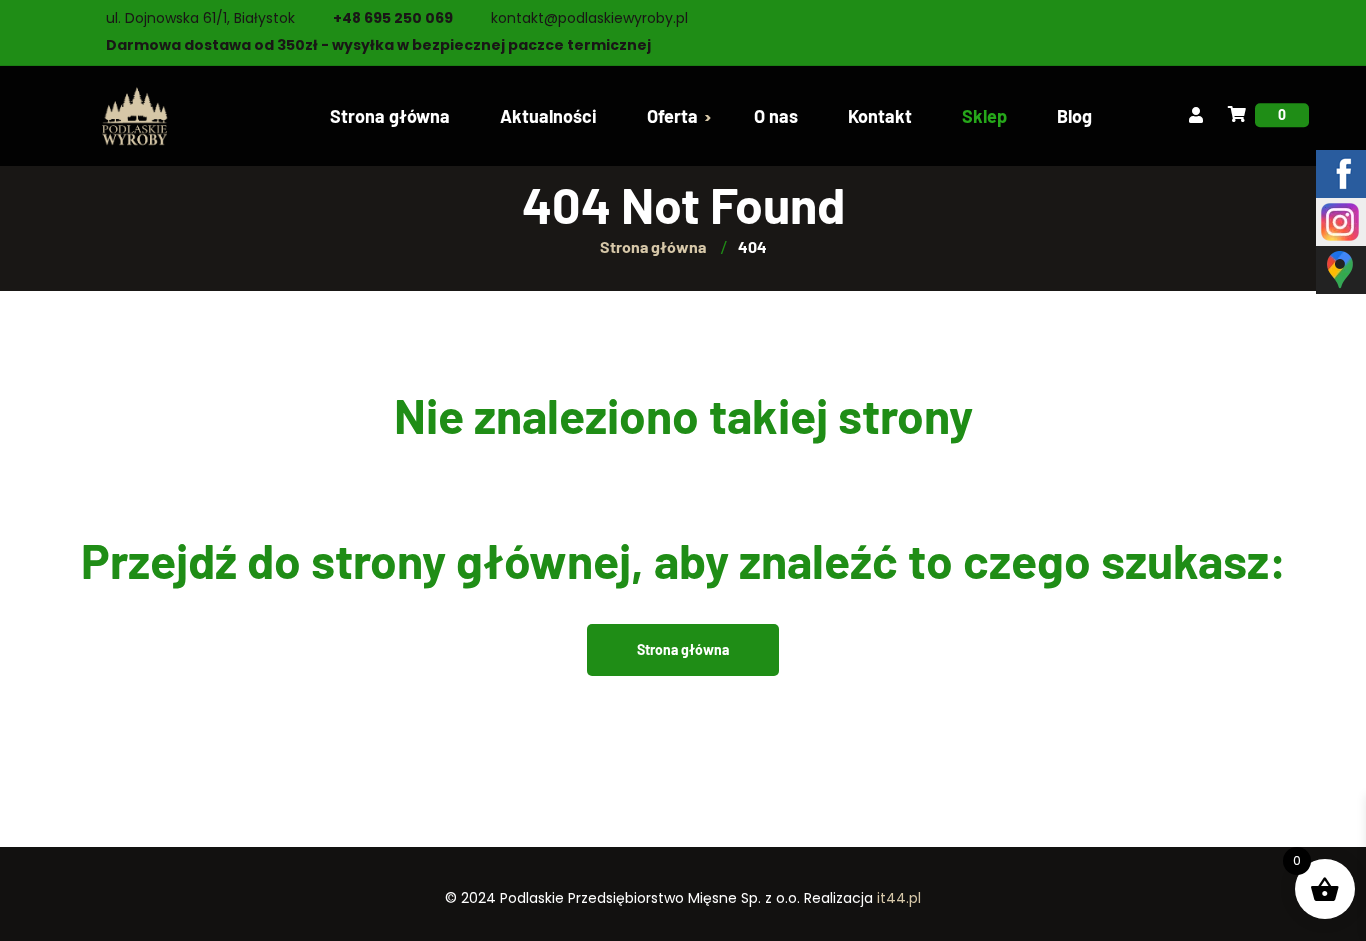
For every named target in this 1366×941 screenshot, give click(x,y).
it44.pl (899, 898)
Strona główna (683, 649)
